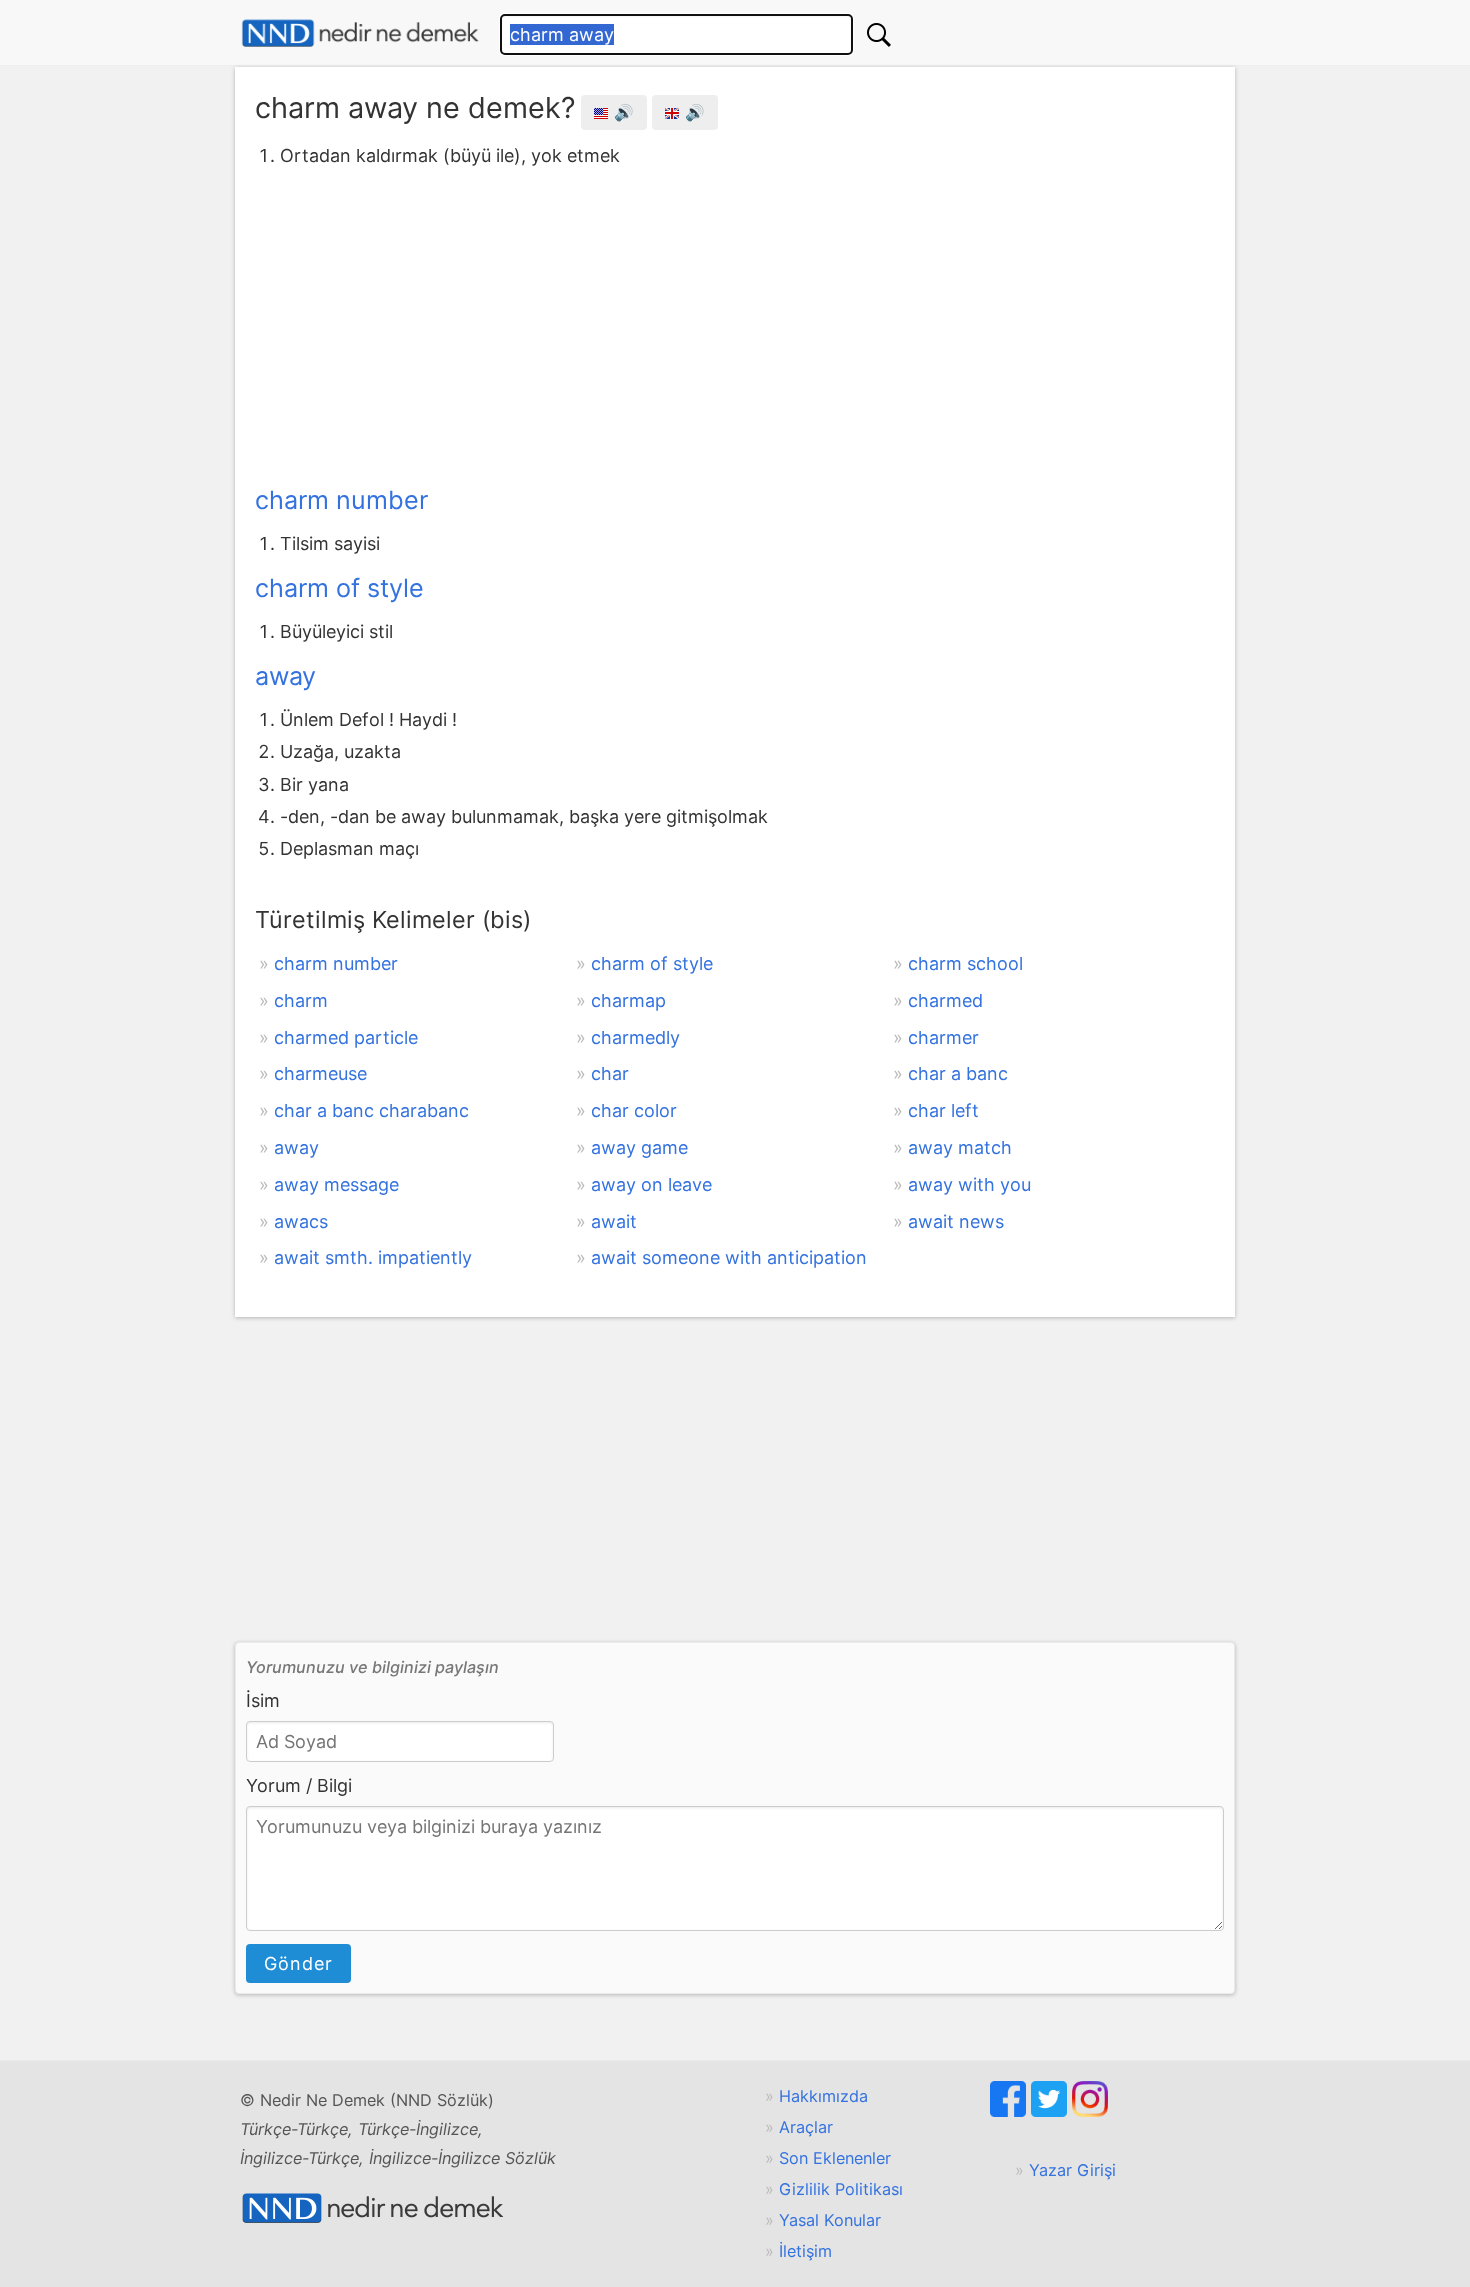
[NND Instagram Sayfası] (1090, 2111)
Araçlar (806, 2127)
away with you (969, 1184)
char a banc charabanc (371, 1110)
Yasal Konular (830, 2220)
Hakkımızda (823, 2096)
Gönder (298, 1963)
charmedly (635, 1037)
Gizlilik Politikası (841, 2189)
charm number (341, 500)
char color (634, 1110)
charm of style (339, 588)
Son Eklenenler (835, 2158)
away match (960, 1147)
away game (639, 1147)
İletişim (805, 2251)
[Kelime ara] (879, 34)
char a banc (958, 1073)
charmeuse (320, 1073)
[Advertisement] (735, 323)
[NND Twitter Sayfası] (1051, 2111)
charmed (945, 1000)
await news (956, 1221)
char (610, 1073)
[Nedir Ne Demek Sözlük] (360, 33)
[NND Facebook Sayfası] (1010, 2111)
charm (301, 1000)
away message (336, 1184)
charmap (628, 1000)
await (614, 1221)
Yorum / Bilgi (299, 1785)
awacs (301, 1221)
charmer (943, 1037)
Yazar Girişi (1072, 2170)
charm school (965, 963)
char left (943, 1110)
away (285, 676)
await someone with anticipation (729, 1257)
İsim (263, 1700)
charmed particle (346, 1037)
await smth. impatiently (373, 1257)
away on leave (651, 1184)
